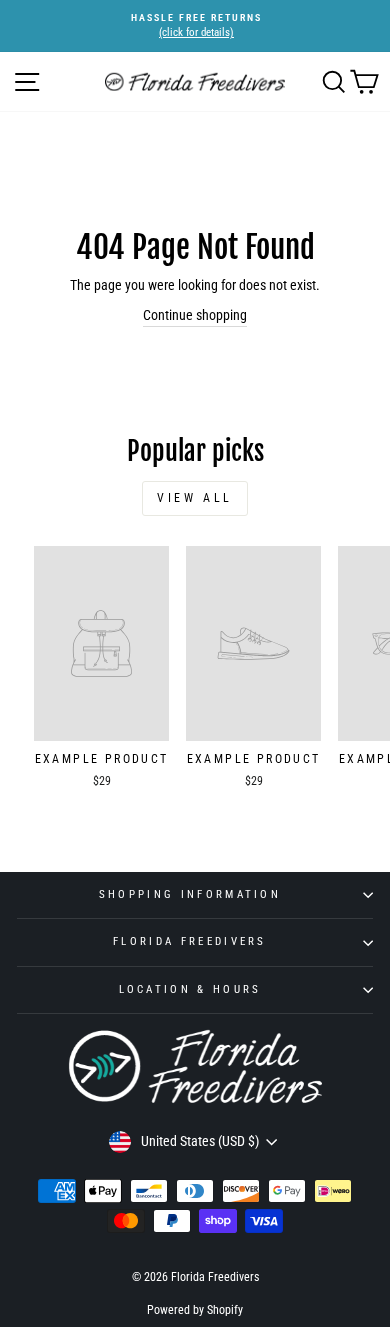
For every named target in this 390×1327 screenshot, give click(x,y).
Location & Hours (190, 989)
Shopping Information (190, 894)
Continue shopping (195, 315)
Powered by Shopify (195, 1310)
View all (195, 498)
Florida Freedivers (190, 941)
